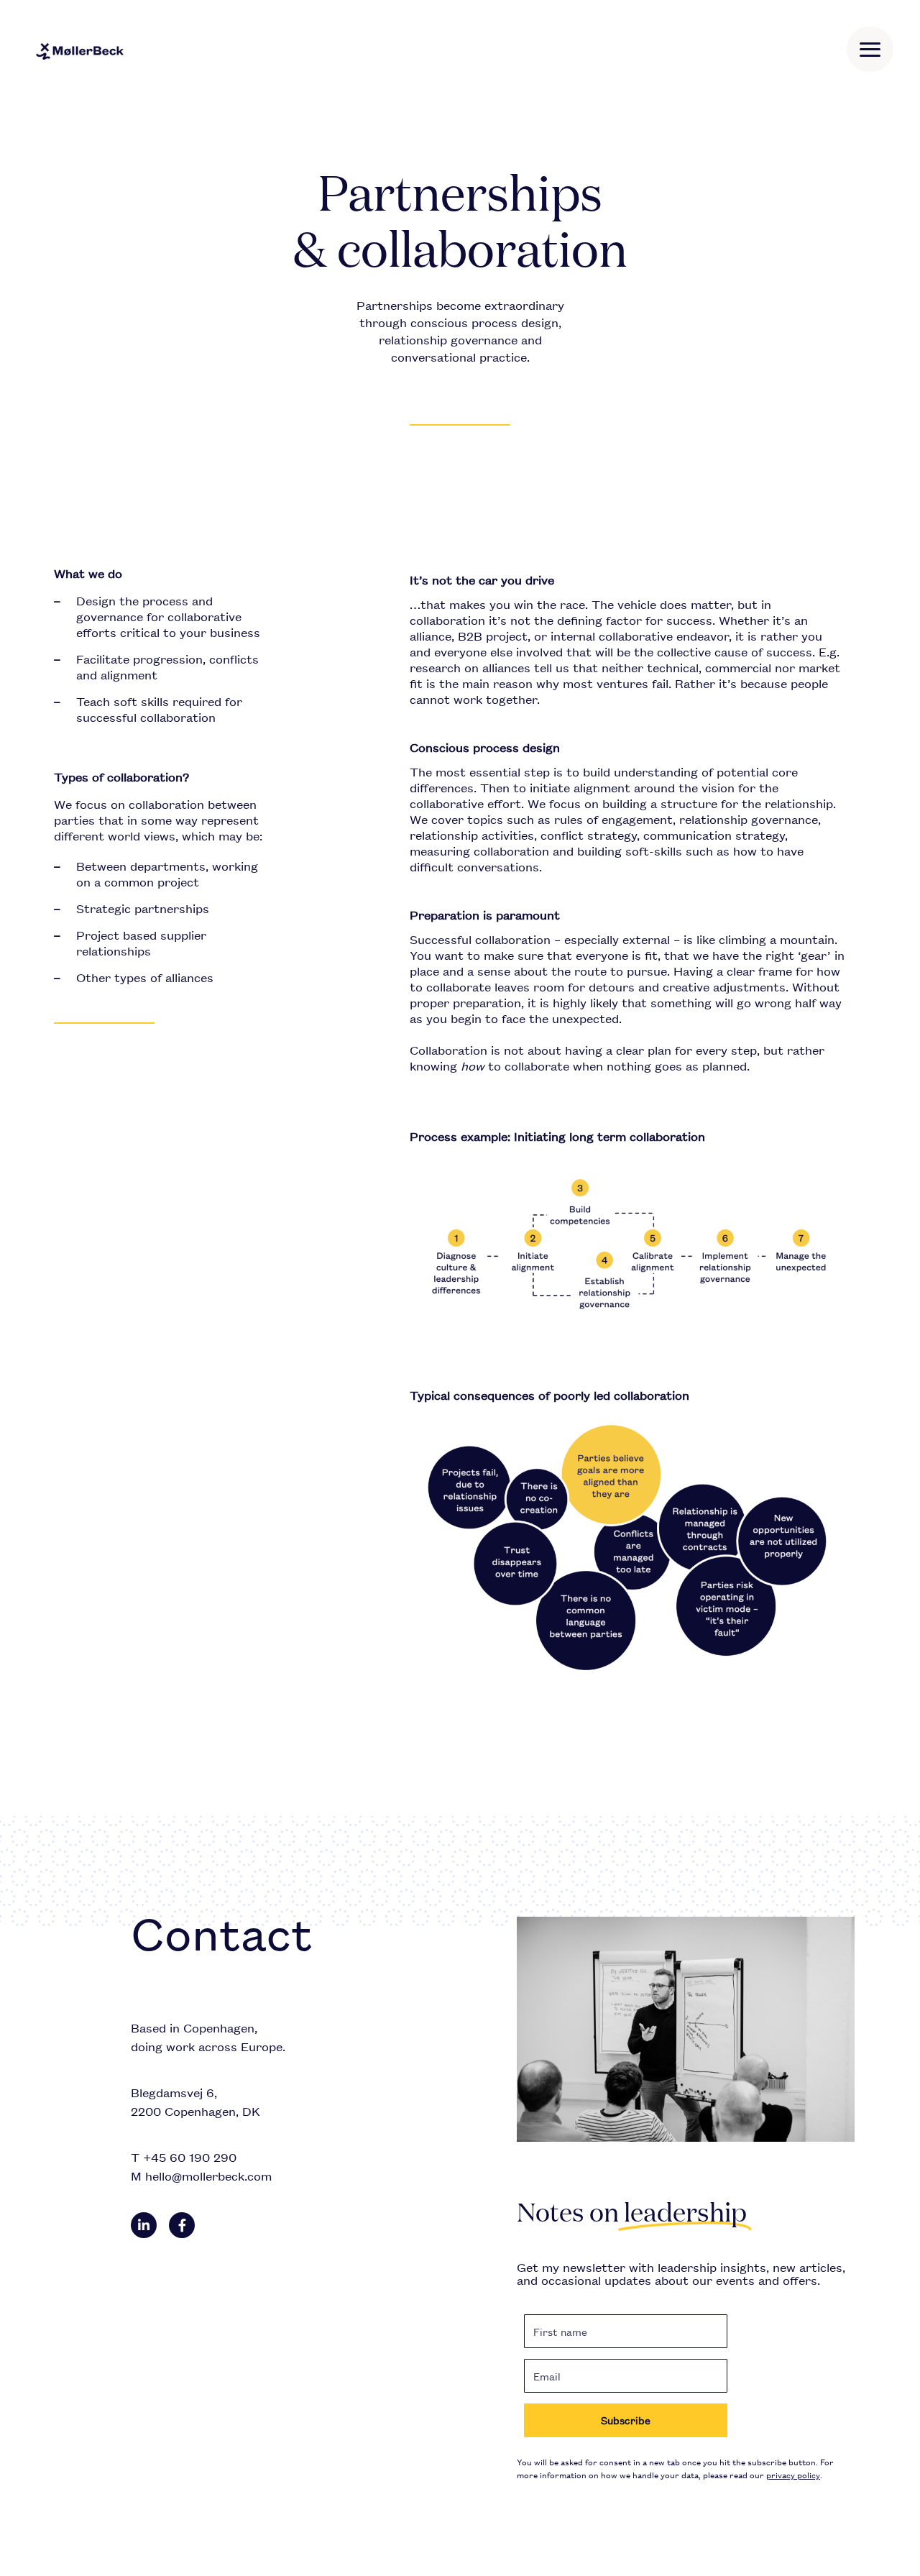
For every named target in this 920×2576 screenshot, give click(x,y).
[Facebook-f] (182, 2225)
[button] (870, 50)
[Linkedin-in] (144, 2225)
